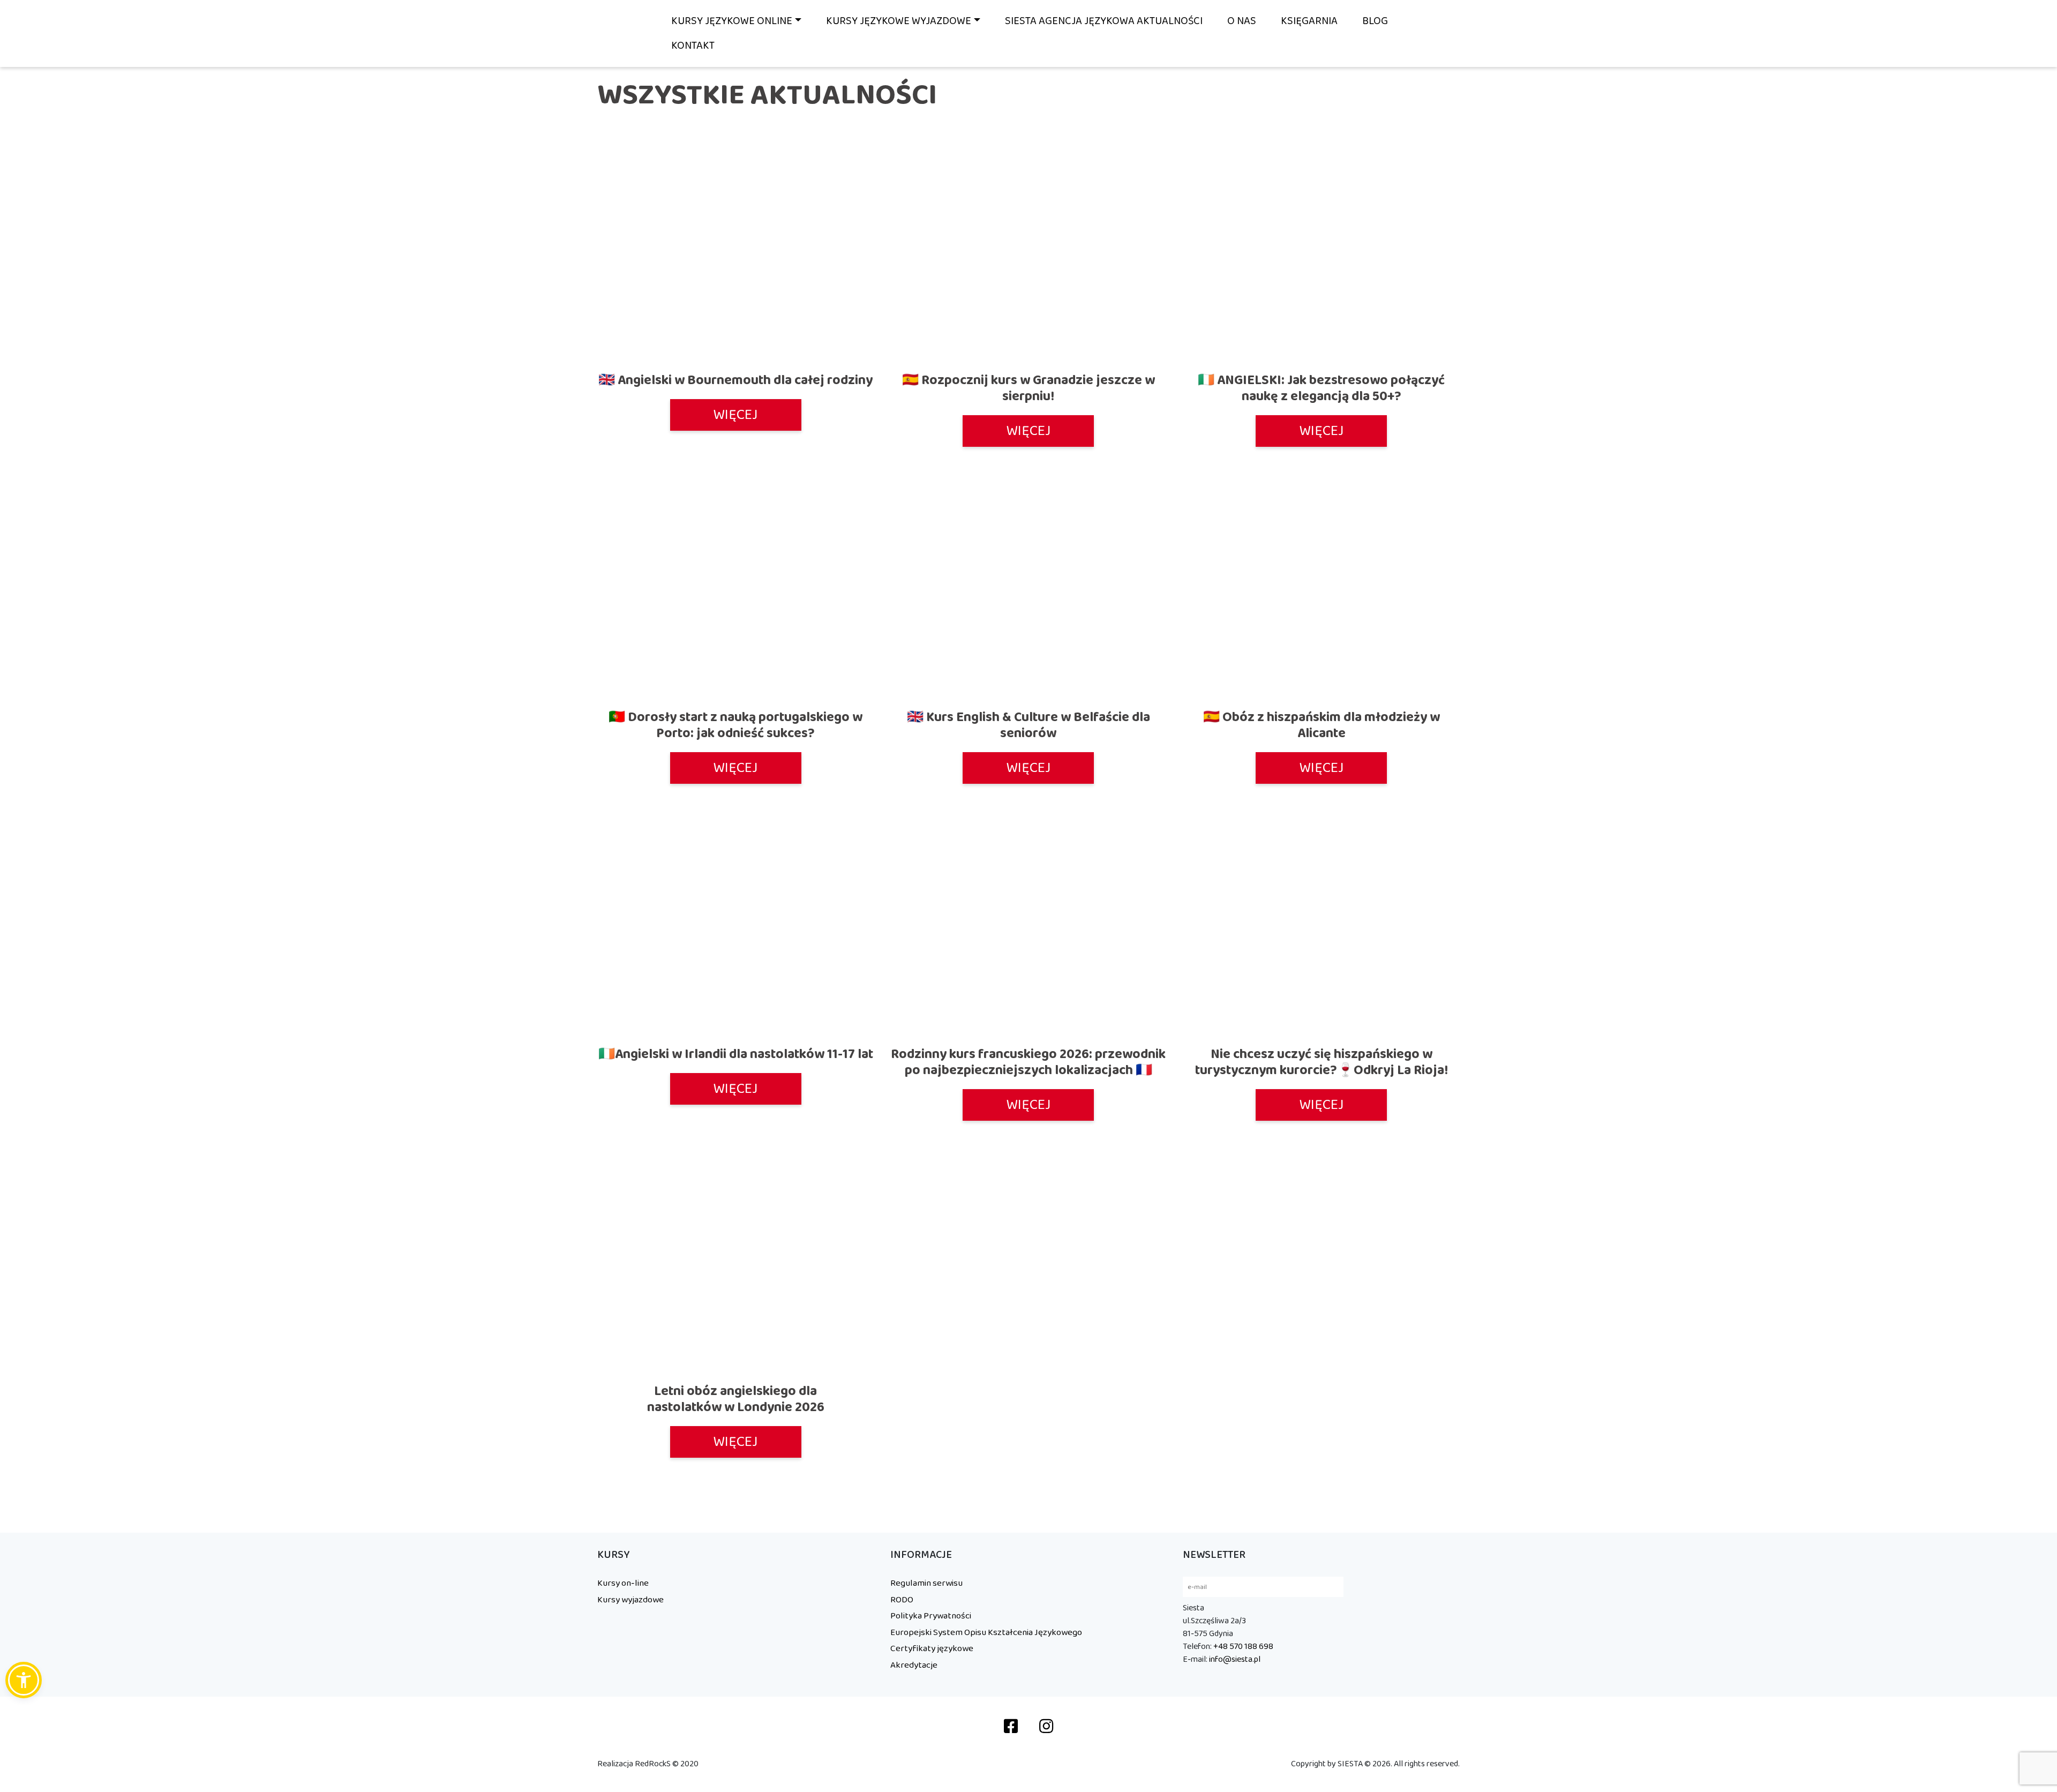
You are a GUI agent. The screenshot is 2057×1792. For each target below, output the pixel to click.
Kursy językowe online (732, 21)
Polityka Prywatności (931, 1616)
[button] (24, 1680)
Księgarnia (1309, 21)
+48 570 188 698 (1243, 1647)
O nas (1242, 21)
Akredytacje (914, 1665)
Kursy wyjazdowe (630, 1600)
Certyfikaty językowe (932, 1648)
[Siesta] (624, 33)
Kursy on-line (623, 1583)
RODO (902, 1600)
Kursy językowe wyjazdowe (899, 21)
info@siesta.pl (1235, 1659)
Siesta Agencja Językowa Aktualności (1104, 21)
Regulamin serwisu (926, 1583)
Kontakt (693, 46)
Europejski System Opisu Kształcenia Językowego (986, 1632)
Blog (1375, 21)
